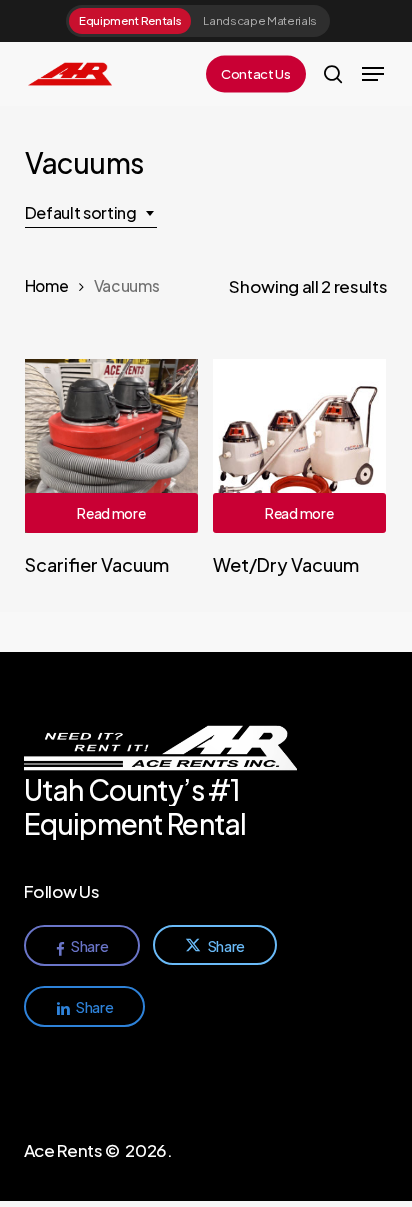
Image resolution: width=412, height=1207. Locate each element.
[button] (373, 74)
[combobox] (91, 213)
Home (47, 285)
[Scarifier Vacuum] (111, 445)
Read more (111, 513)
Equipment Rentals (130, 20)
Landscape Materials (260, 20)
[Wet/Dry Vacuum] (299, 445)
